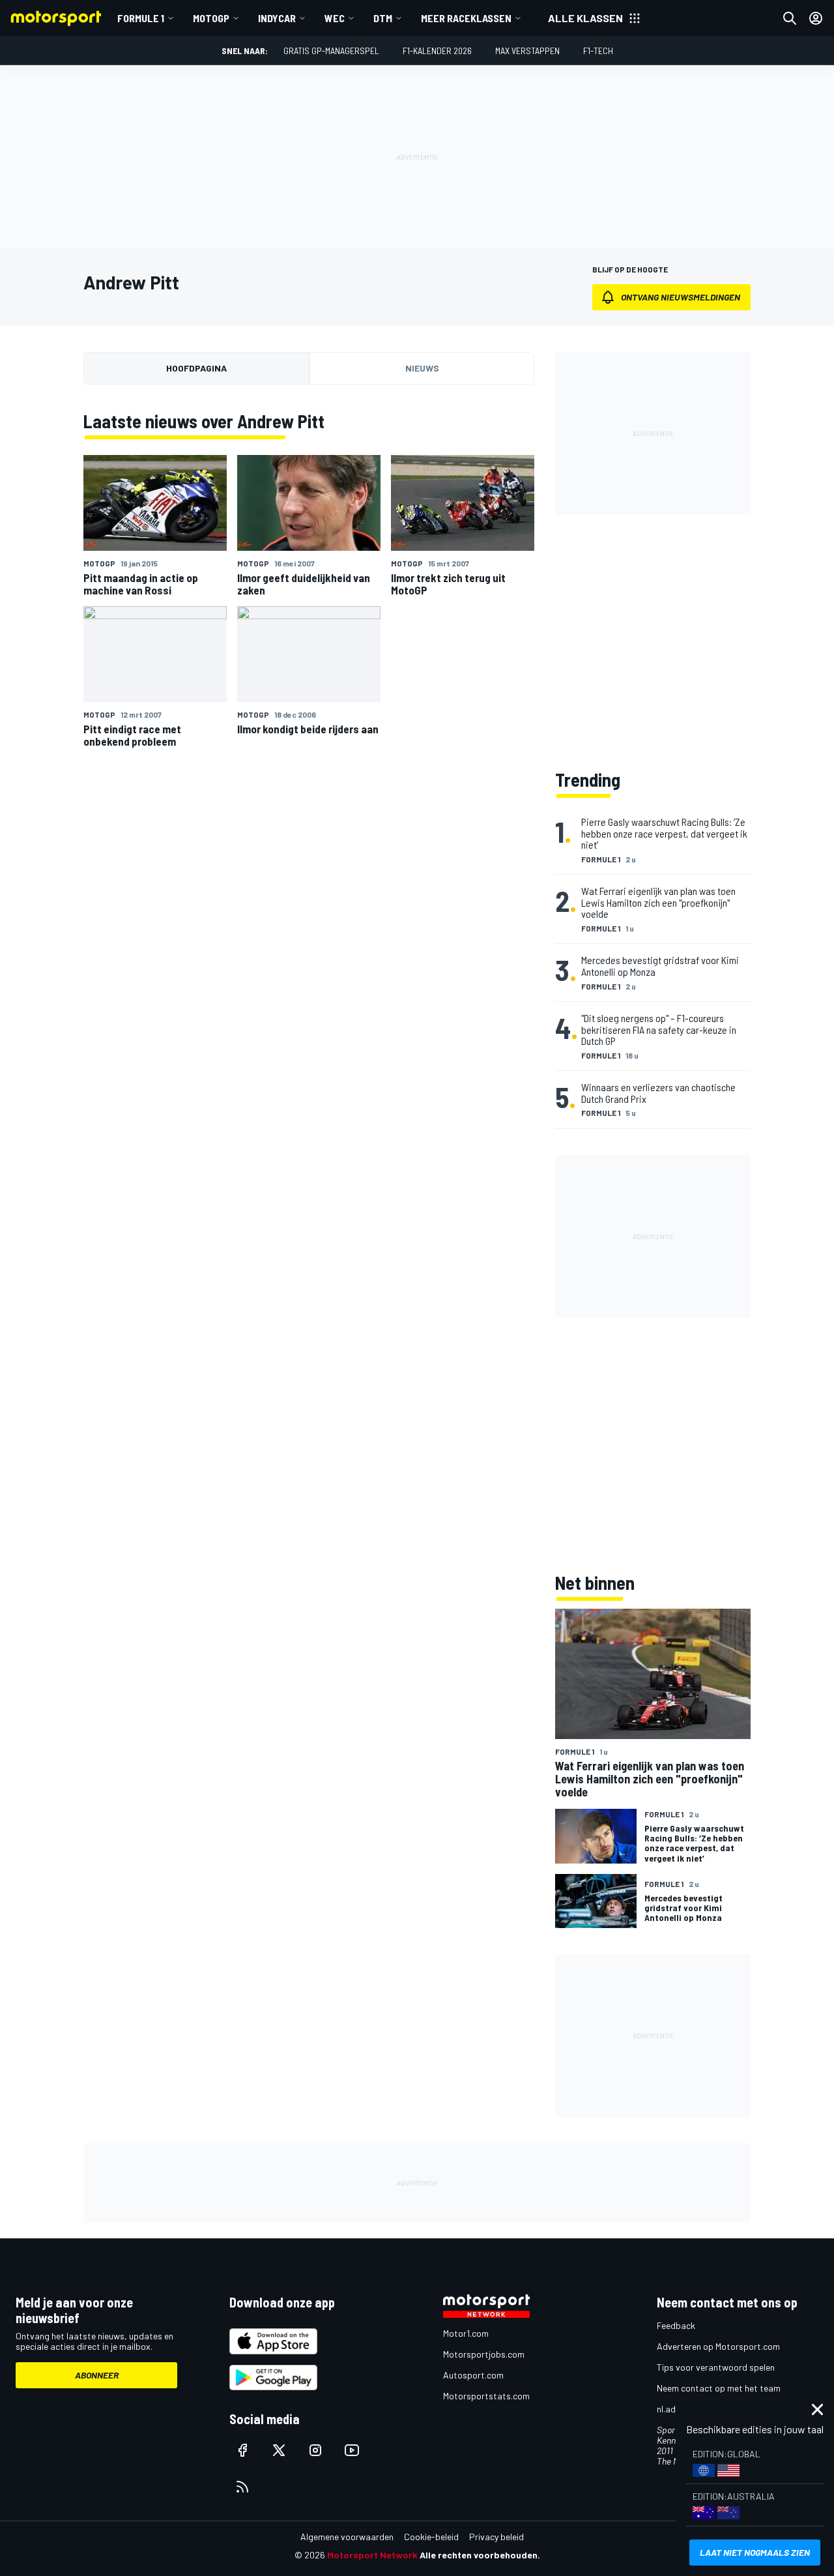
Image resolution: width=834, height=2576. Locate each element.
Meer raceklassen (466, 18)
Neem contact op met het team (719, 2388)
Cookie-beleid (431, 2537)
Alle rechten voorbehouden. (480, 2555)
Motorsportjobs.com (484, 2354)
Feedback (676, 2325)
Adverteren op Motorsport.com (718, 2346)
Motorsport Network (372, 2555)
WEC (335, 18)
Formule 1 (141, 18)
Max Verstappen (527, 51)
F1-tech (598, 51)
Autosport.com (473, 2375)
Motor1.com (466, 2333)
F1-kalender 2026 (437, 51)
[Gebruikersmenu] (816, 18)
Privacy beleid (496, 2537)
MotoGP (211, 18)
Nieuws (422, 368)
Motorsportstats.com (486, 2396)
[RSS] (242, 2487)
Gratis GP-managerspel (331, 51)
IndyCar (277, 18)
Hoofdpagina (196, 368)
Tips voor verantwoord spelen (716, 2367)
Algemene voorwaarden (347, 2537)
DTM (383, 18)
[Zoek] (790, 18)
